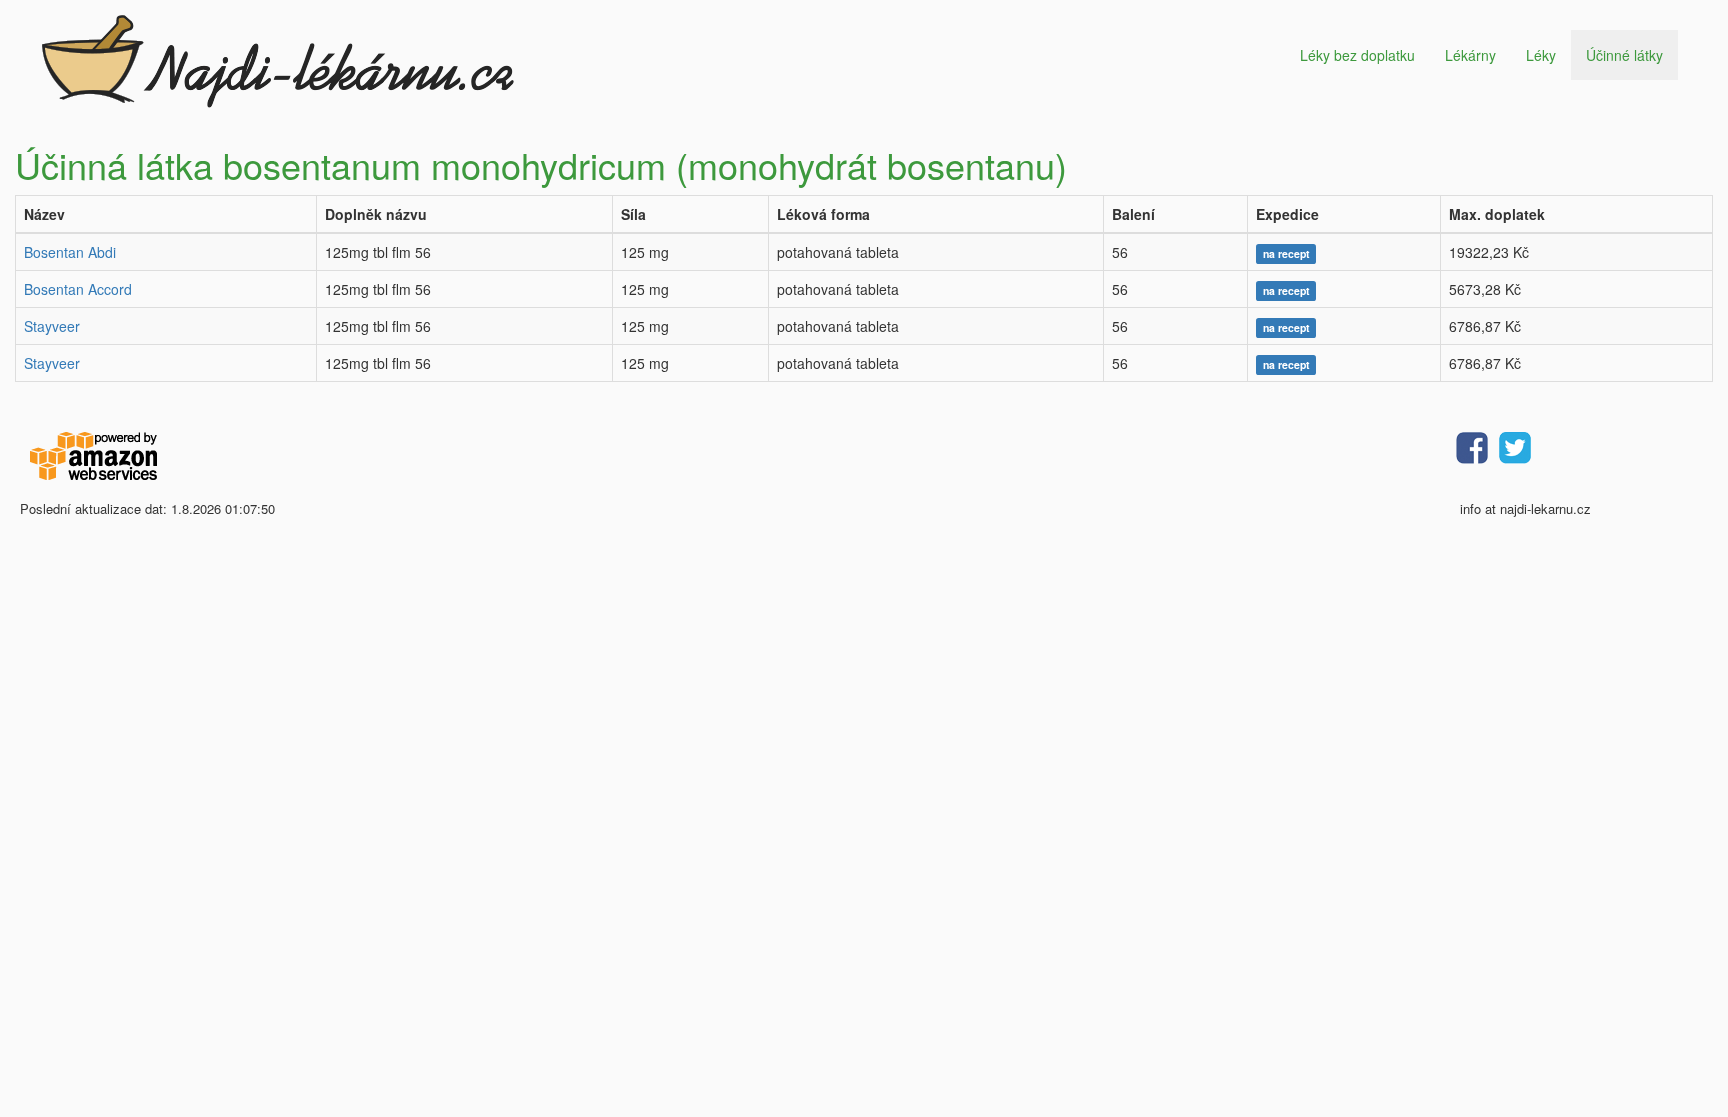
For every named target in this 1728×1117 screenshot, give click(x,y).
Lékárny (1470, 55)
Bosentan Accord (78, 289)
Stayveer (52, 326)
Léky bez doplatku (1357, 55)
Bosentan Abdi (70, 252)
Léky (1541, 55)
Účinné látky (1624, 55)
